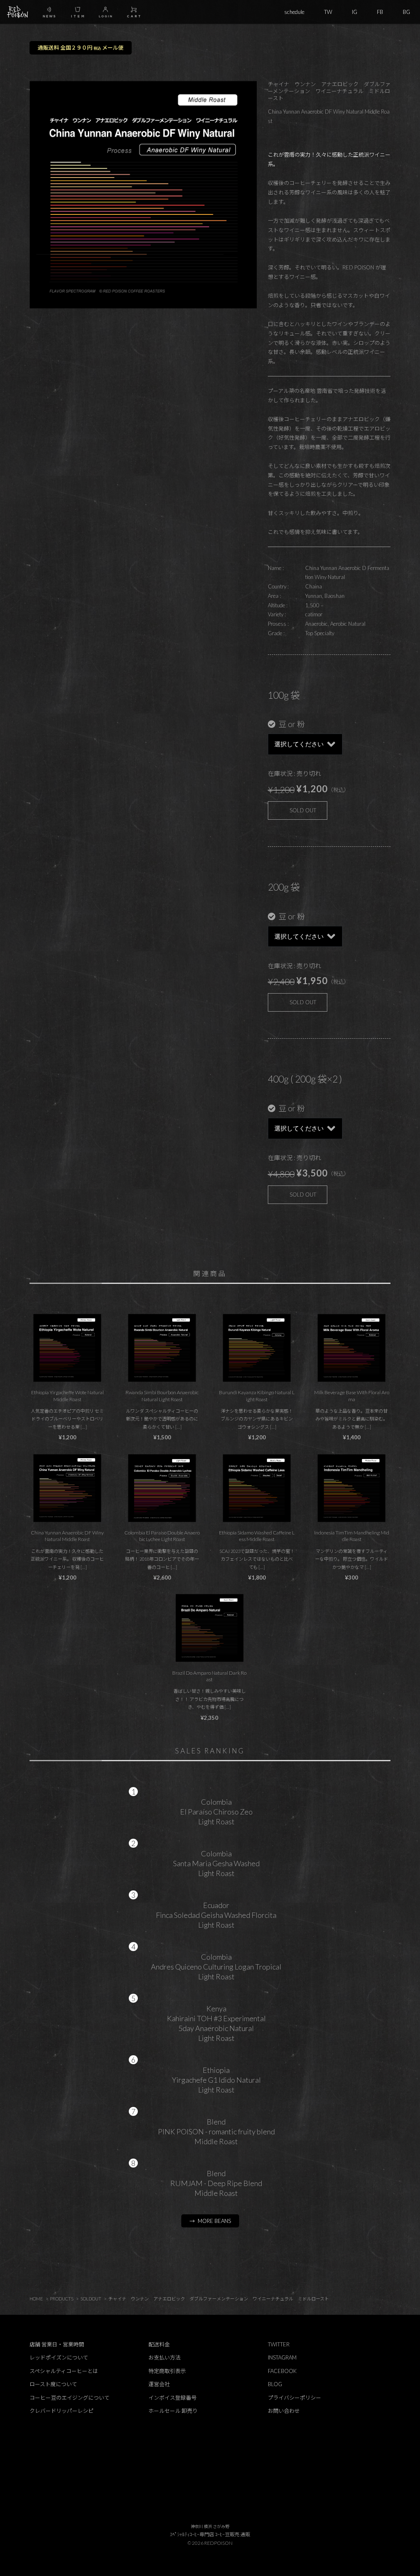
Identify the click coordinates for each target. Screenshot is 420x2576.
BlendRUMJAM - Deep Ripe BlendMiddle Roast (216, 2183)
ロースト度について (53, 2384)
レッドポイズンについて (59, 2357)
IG (355, 12)
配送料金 (159, 2344)
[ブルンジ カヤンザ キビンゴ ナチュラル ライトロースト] (257, 1348)
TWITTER (279, 2344)
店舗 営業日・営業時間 (57, 2344)
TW (328, 12)
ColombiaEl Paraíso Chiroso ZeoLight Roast (216, 1812)
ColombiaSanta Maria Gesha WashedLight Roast (216, 1863)
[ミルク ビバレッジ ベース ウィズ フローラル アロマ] (352, 1348)
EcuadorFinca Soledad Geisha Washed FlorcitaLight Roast (216, 1915)
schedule (294, 12)
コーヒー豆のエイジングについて (70, 2398)
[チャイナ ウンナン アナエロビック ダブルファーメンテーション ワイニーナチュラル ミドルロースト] (67, 1488)
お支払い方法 (164, 2357)
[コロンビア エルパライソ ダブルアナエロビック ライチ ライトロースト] (162, 1488)
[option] (143, 195)
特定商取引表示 (167, 2371)
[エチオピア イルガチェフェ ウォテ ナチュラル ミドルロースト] (67, 1348)
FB (380, 12)
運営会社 (159, 2384)
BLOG (275, 2384)
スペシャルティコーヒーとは (64, 2371)
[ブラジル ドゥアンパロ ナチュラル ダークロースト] (210, 1628)
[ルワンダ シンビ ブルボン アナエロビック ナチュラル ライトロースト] (162, 1348)
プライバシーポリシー (294, 2398)
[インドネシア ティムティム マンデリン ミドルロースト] (352, 1488)
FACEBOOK (282, 2371)
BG (406, 12)
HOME (36, 2299)
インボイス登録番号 (172, 2398)
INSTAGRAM (282, 2357)
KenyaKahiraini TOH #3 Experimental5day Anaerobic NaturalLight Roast (216, 2023)
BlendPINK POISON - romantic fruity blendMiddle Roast (216, 2131)
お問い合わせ (284, 2411)
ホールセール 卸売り (173, 2411)
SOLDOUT (91, 2299)
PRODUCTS (62, 2299)
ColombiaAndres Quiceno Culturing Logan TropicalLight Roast (216, 1967)
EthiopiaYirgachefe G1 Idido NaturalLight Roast (216, 2080)
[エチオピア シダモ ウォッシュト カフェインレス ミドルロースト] (257, 1488)
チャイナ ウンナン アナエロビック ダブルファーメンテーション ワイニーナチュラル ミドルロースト (219, 2299)
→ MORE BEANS (210, 2221)
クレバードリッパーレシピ (62, 2411)
